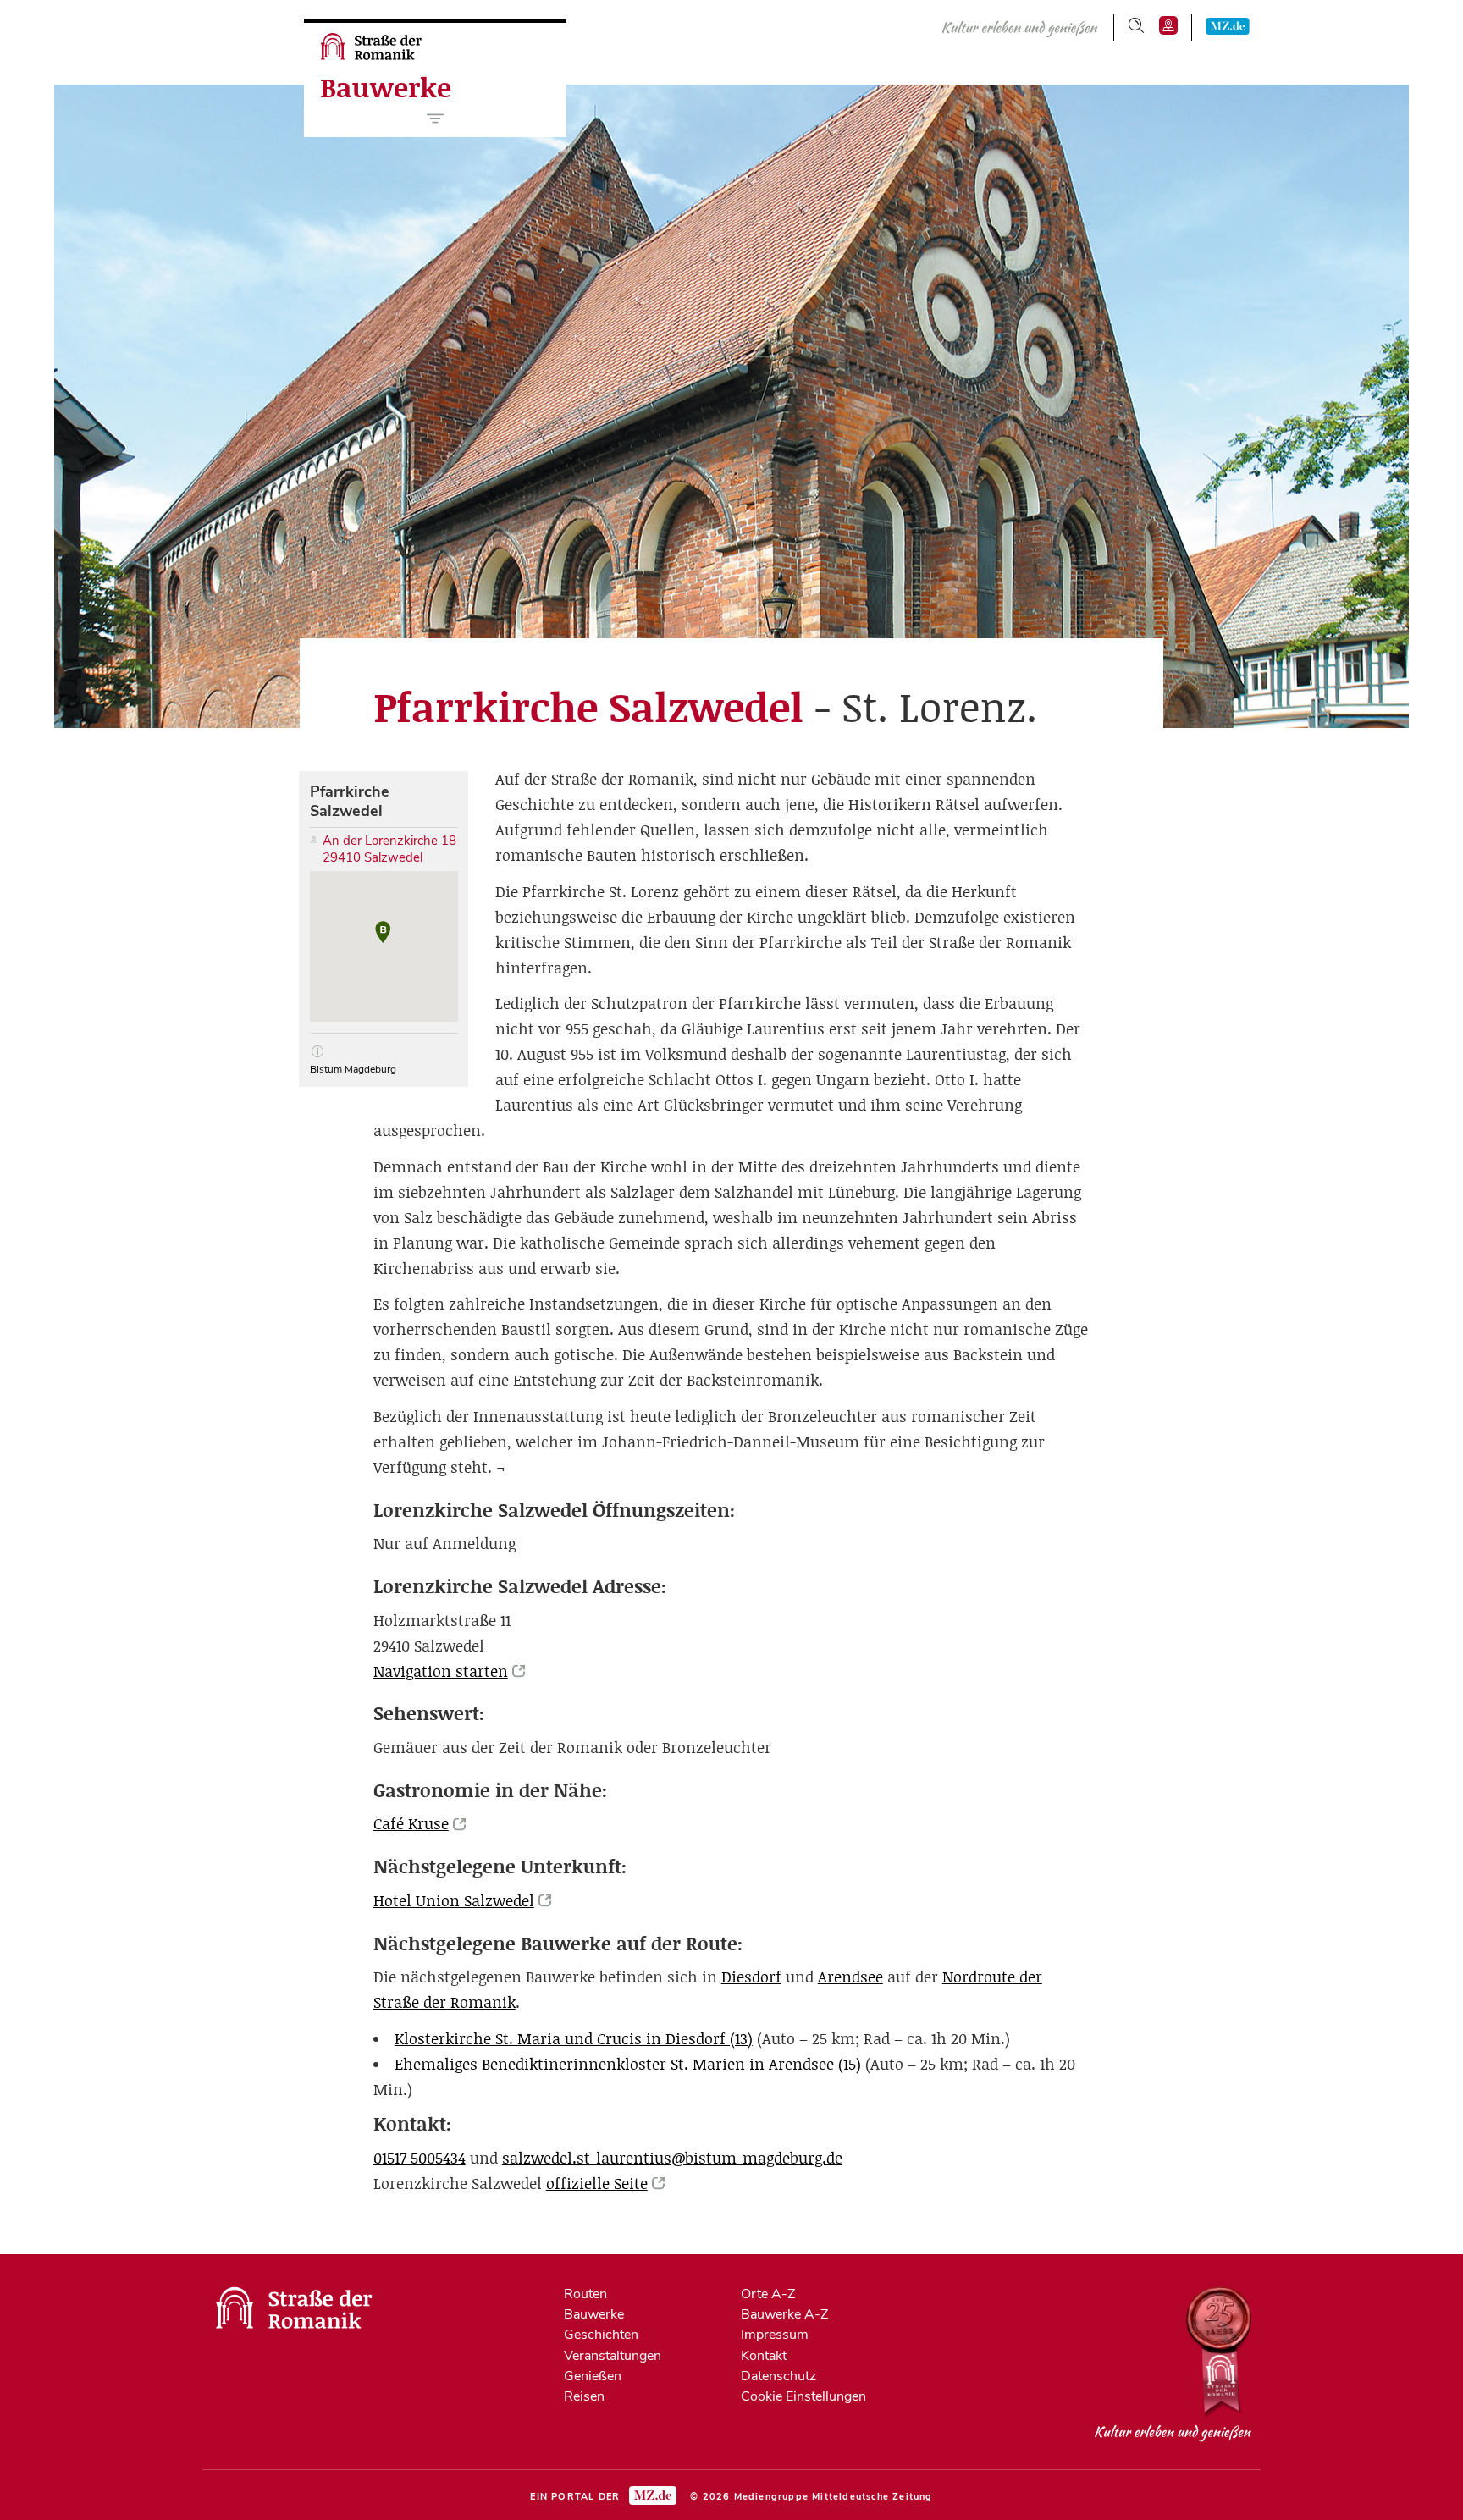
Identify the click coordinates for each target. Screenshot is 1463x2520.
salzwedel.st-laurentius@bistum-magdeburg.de (672, 2158)
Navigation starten (441, 1671)
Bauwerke (386, 88)
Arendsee (850, 1977)
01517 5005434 (420, 2158)
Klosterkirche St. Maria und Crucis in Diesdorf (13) (574, 2039)
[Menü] (436, 119)
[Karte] (1168, 25)
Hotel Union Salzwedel (454, 1901)
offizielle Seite (597, 2184)
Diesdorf (751, 1977)
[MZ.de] (1228, 25)
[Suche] (1136, 25)
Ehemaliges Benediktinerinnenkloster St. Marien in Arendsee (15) (630, 2064)
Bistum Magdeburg (353, 1070)
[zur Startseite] (373, 56)
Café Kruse (411, 1824)
